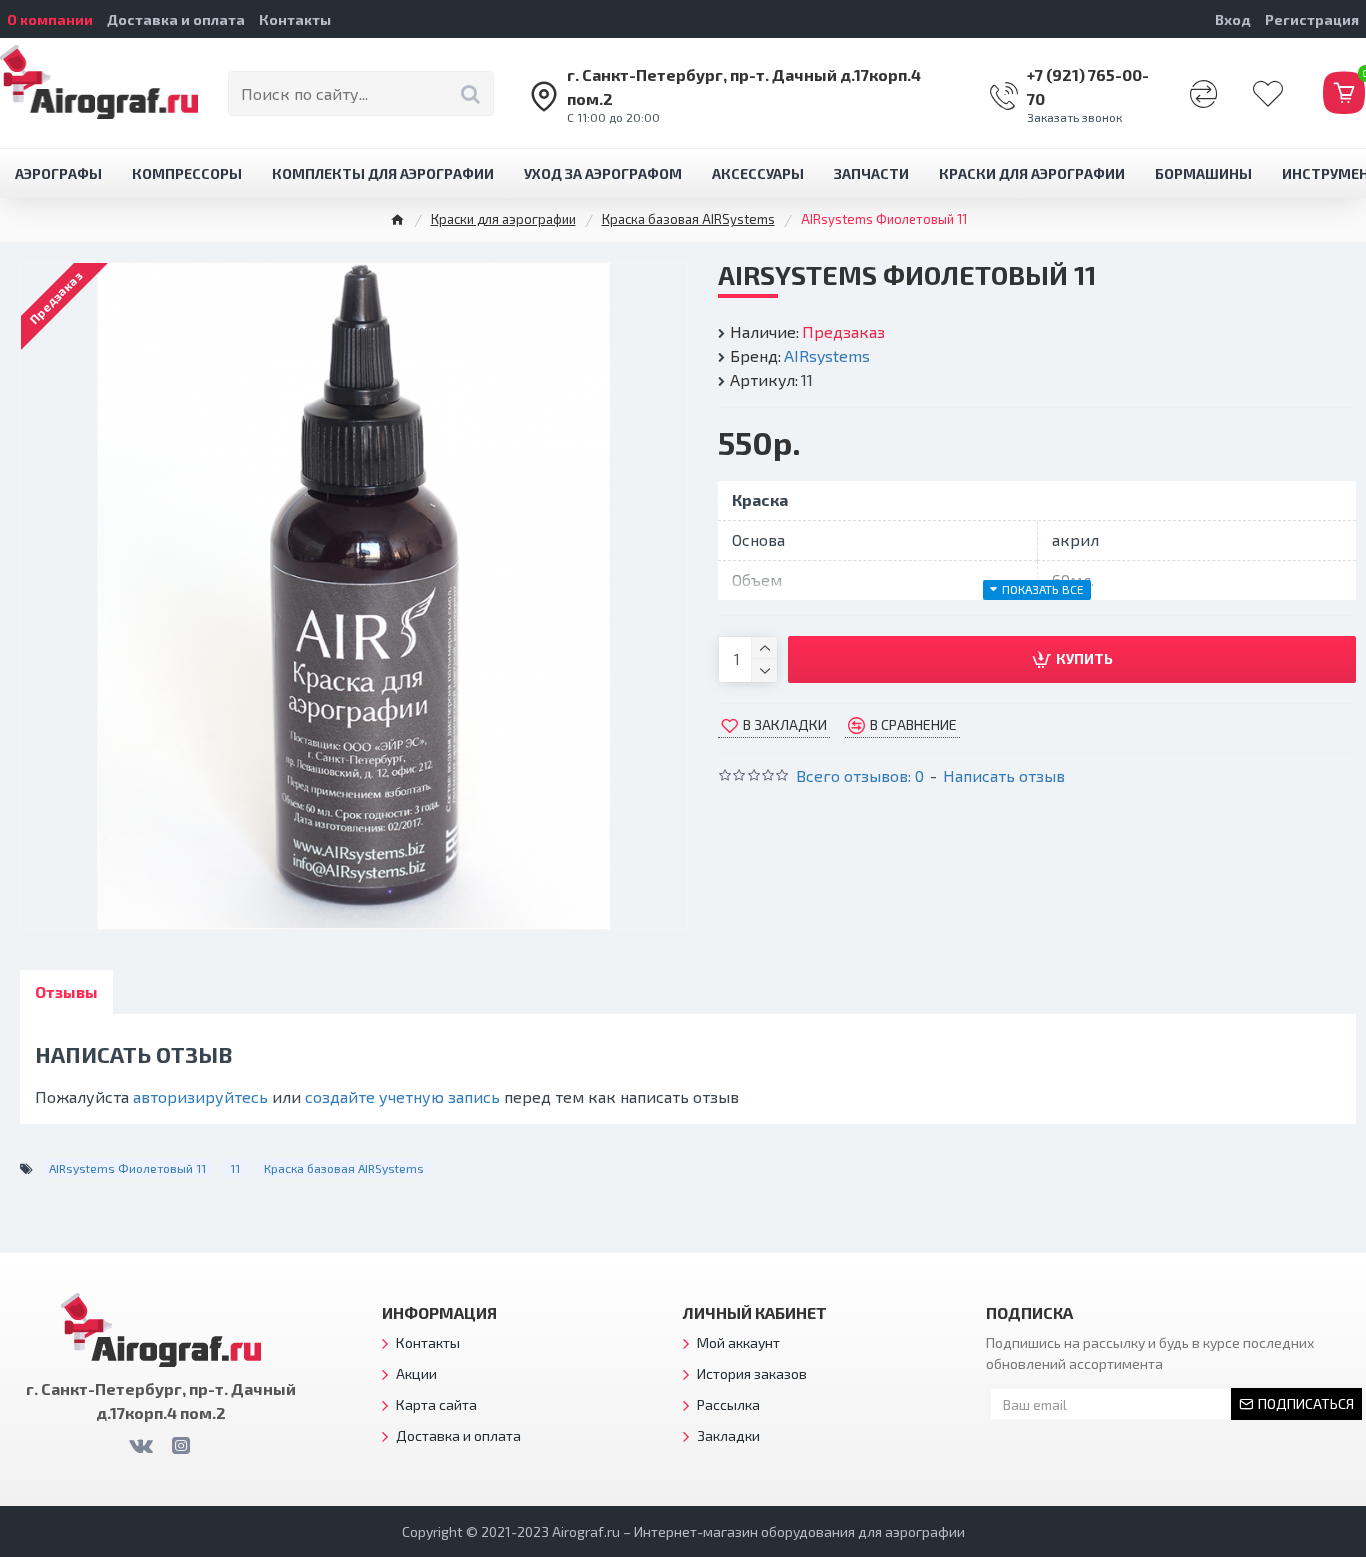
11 (235, 1168)
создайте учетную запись (402, 1096)
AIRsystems (827, 355)
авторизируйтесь (200, 1096)
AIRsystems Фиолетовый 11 (127, 1168)
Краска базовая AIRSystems (688, 219)
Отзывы (66, 991)
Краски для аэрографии (503, 219)
